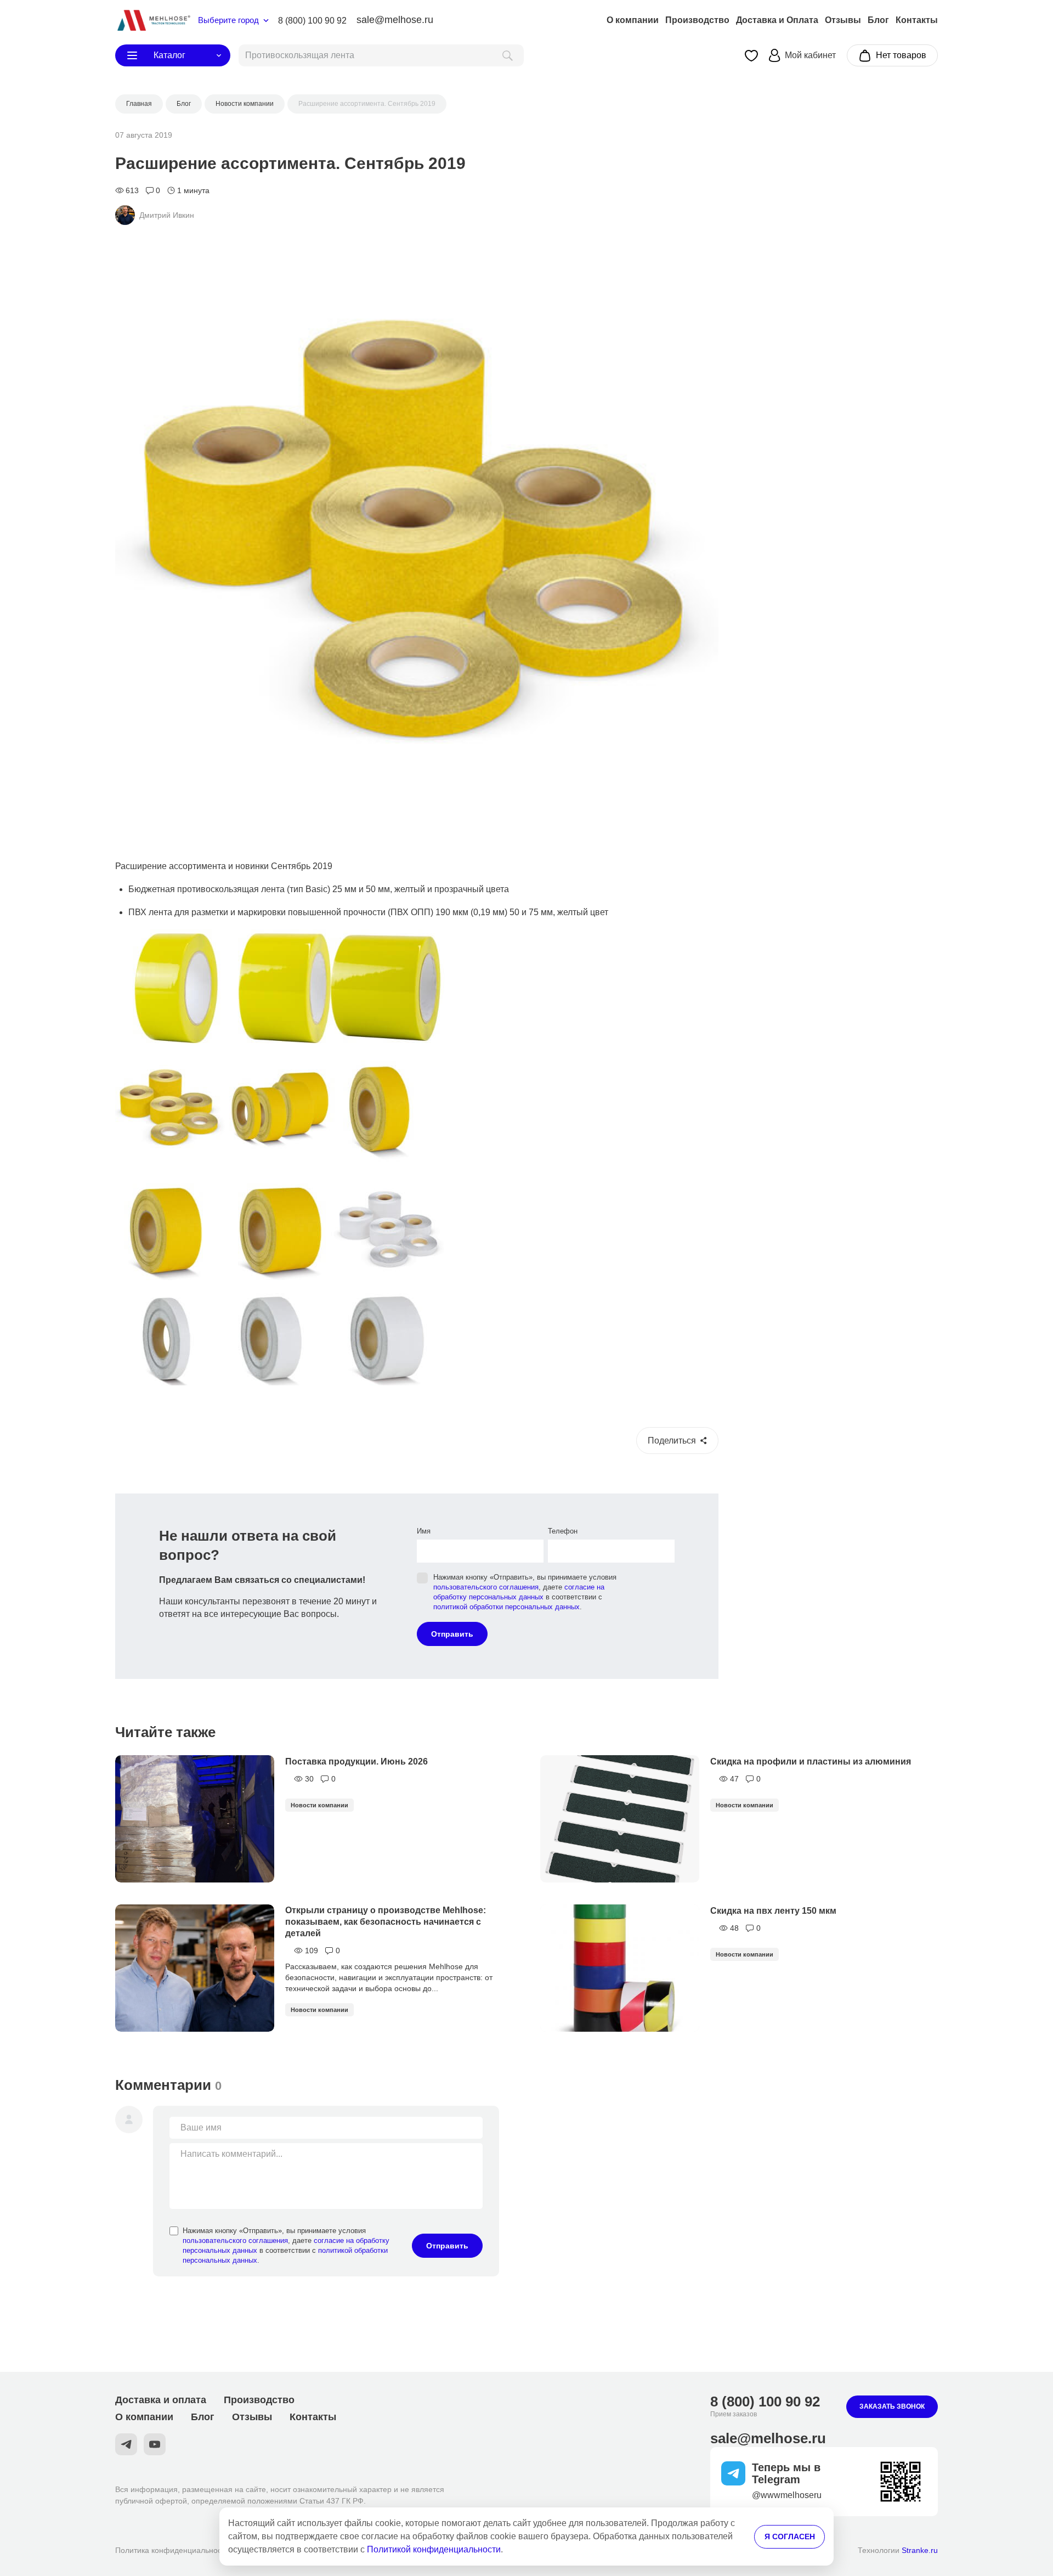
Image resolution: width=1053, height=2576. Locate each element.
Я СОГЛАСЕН (790, 2536)
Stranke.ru (920, 2550)
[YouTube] (155, 2444)
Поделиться (672, 1441)
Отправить (452, 1634)
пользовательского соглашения (486, 1587)
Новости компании (319, 1805)
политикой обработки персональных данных (506, 1607)
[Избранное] (751, 56)
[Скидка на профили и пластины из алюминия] (620, 1819)
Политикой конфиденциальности (434, 2549)
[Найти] (508, 55)
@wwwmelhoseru (787, 2495)
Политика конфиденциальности (172, 2550)
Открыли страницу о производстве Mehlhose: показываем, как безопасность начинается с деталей (386, 1922)
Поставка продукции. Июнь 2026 (356, 1762)
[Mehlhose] (153, 20)
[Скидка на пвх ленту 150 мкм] (620, 1968)
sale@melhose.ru (395, 20)
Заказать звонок (892, 2406)
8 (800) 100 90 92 (312, 21)
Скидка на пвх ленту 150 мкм (773, 1911)
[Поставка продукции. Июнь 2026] (195, 1819)
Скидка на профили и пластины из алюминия (811, 1762)
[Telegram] (126, 2444)
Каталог (169, 55)
